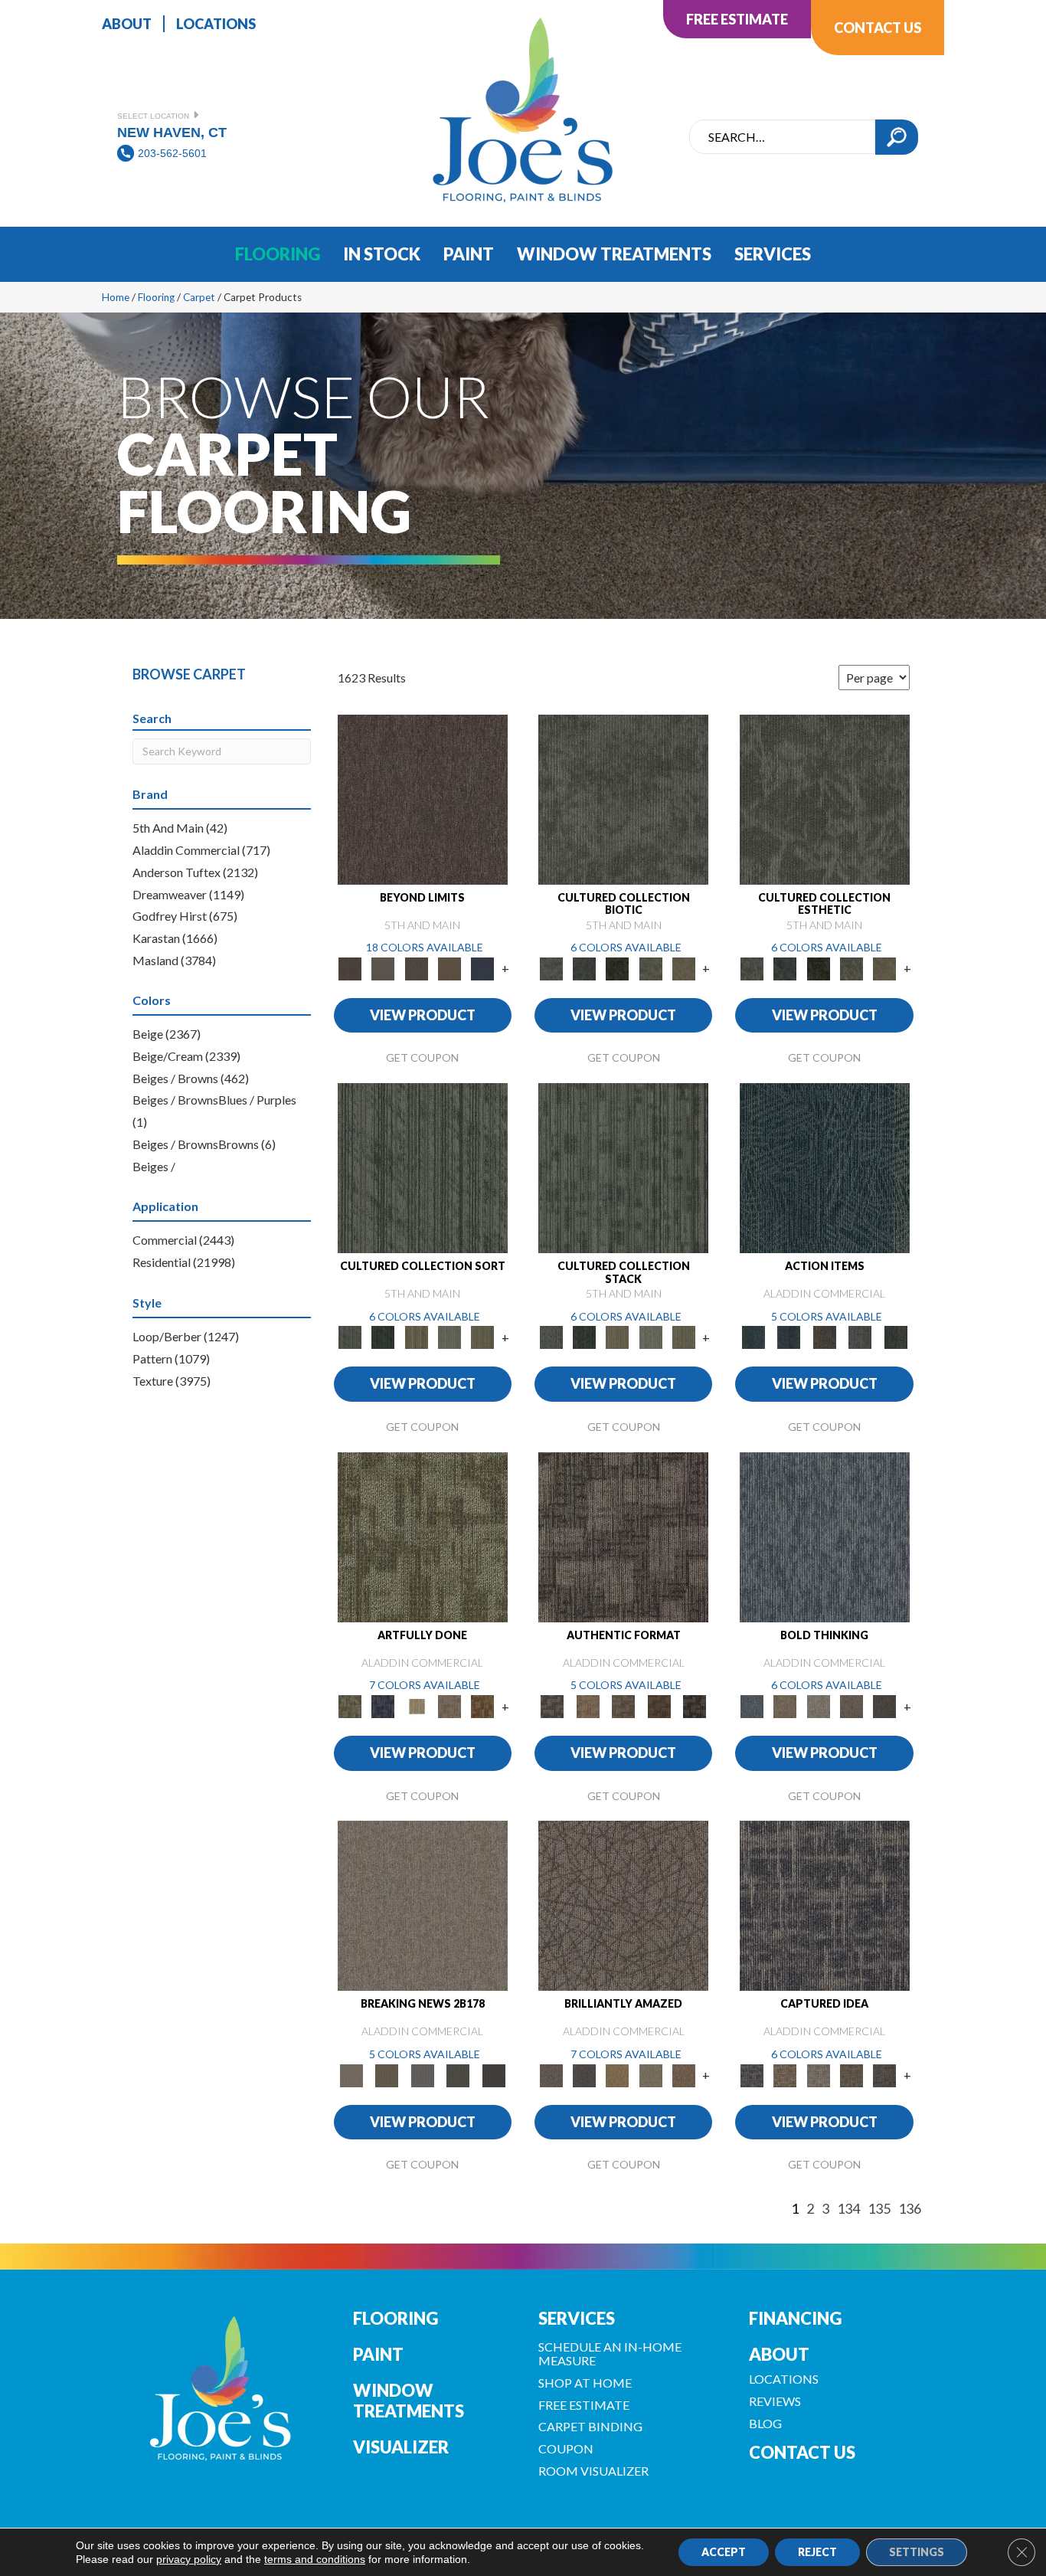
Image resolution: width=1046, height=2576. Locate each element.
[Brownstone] (824, 1337)
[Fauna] (449, 967)
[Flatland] (483, 967)
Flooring (156, 297)
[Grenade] (785, 1705)
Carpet (199, 297)
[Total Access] (494, 2074)
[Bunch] (383, 1337)
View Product (423, 1015)
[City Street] (896, 1337)
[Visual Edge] (623, 1536)
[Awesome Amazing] (449, 1705)
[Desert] (383, 967)
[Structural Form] (695, 1705)
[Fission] (851, 1705)
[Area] (423, 798)
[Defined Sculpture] (587, 1705)
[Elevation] (416, 967)
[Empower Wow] (650, 2074)
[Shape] (825, 1536)
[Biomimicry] (623, 798)
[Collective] (618, 967)
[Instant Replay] (422, 2074)
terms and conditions (315, 2559)
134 (848, 2209)
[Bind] (423, 1167)
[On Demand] (458, 2074)
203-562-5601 (172, 153)
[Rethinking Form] (659, 1705)
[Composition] (650, 967)
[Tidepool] (825, 1167)
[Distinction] (683, 967)
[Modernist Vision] (416, 1705)
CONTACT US (802, 2452)
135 (879, 2209)
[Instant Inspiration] (683, 2074)
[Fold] (416, 1337)
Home (116, 297)
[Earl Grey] (860, 1337)
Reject (817, 2552)
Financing (795, 2318)
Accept (724, 2552)
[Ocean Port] (789, 1337)
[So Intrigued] (623, 1905)
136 (910, 2209)
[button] (897, 137)
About (779, 2354)
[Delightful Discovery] (423, 1536)
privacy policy (189, 2559)
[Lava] (818, 1705)
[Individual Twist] (624, 1705)
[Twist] (483, 1337)
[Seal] (885, 1705)
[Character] (584, 967)
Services (577, 2318)
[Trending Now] (423, 1905)
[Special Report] (387, 2074)
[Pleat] (449, 1337)
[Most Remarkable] (383, 1705)
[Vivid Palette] (483, 1705)
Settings (917, 2552)
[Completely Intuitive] (618, 2074)
